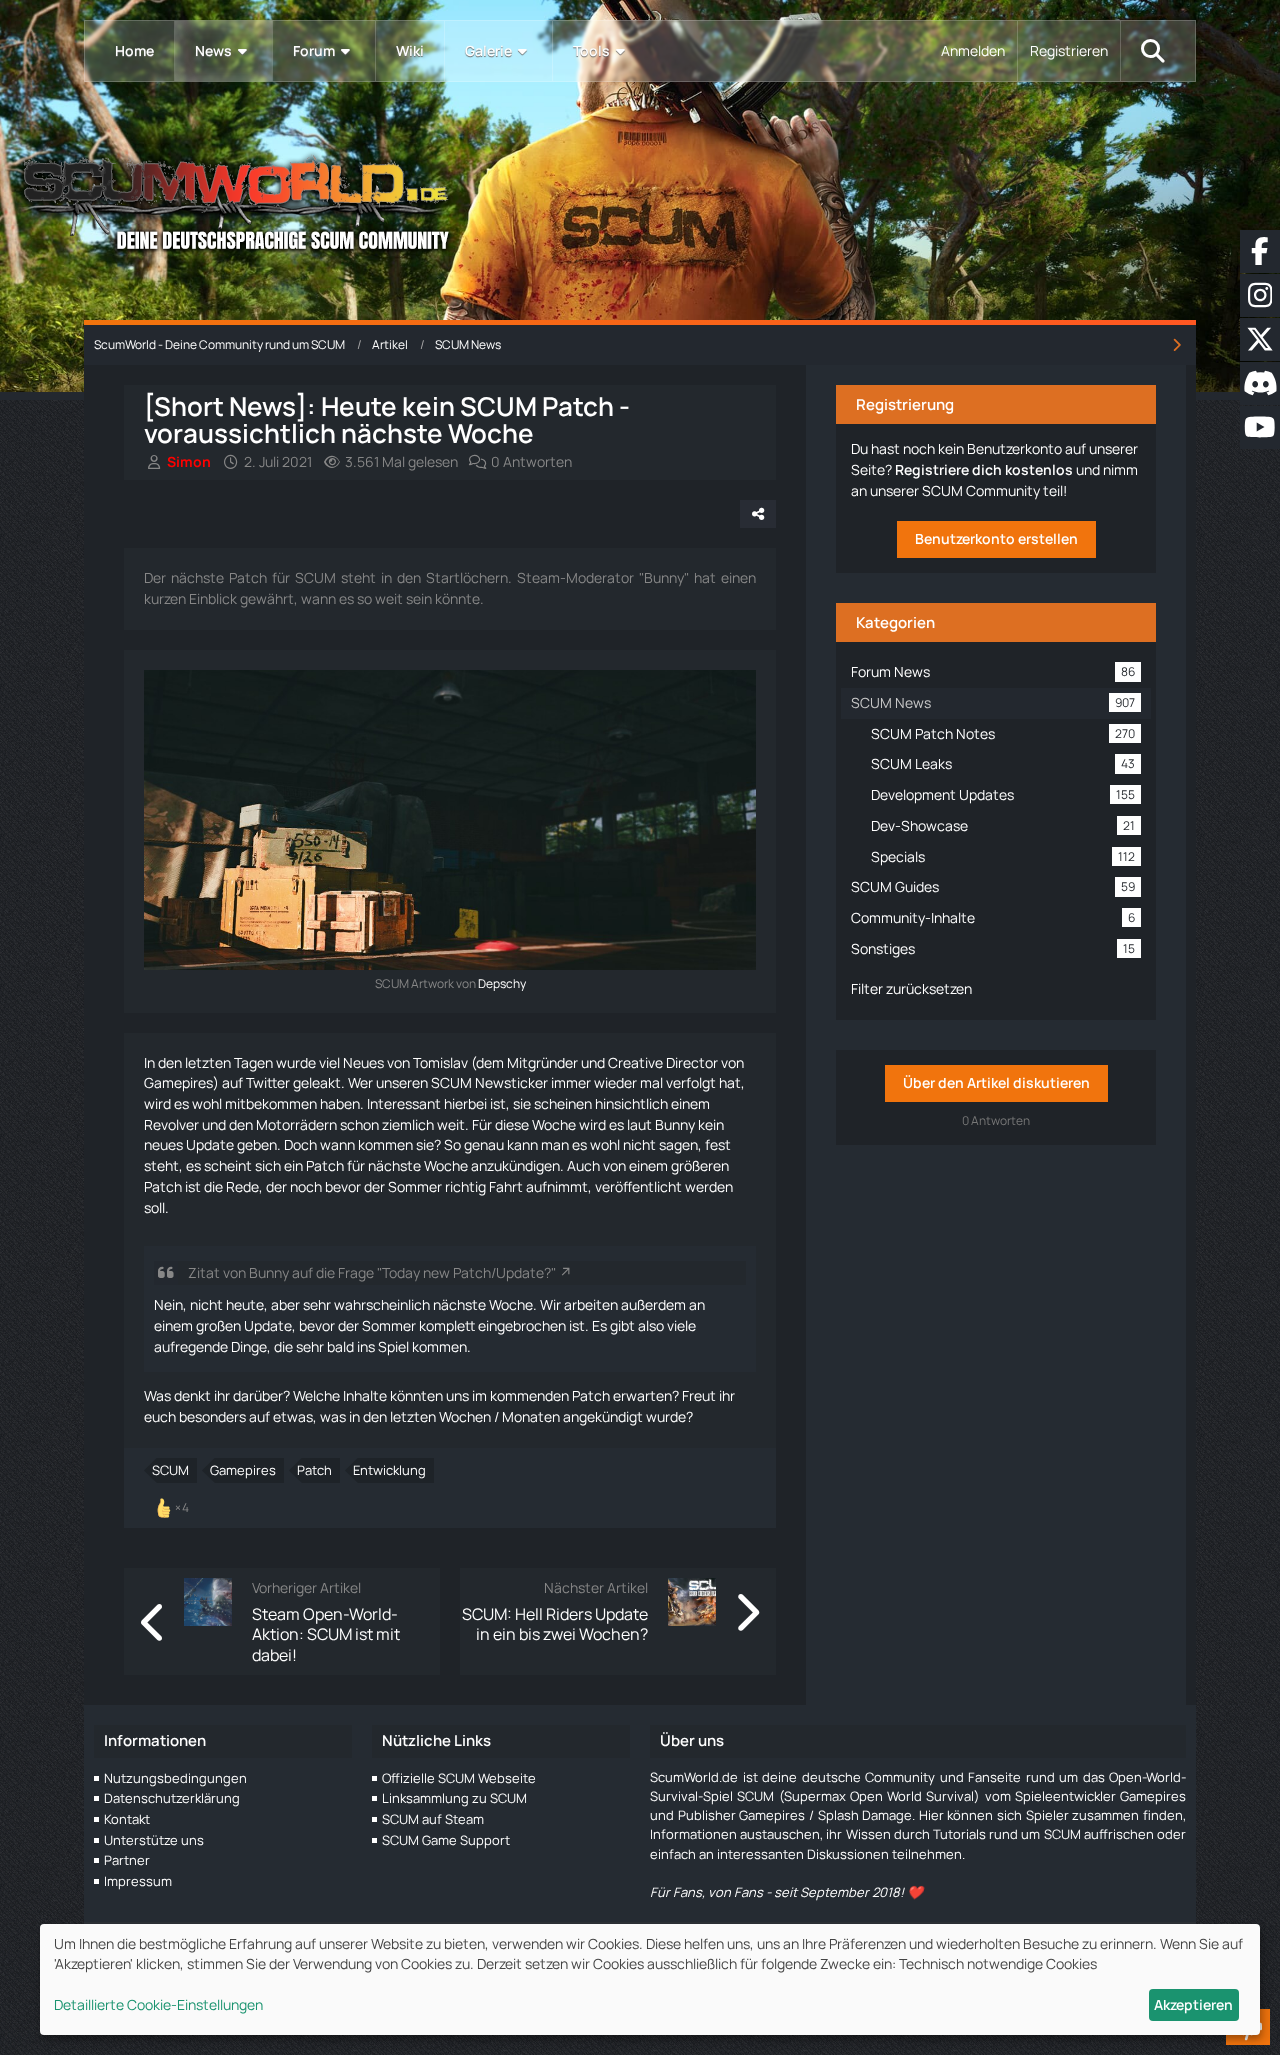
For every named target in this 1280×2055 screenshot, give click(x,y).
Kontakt (127, 1819)
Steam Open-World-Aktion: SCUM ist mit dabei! (326, 1634)
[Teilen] (758, 514)
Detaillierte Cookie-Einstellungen (158, 2004)
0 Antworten (531, 461)
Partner (127, 1860)
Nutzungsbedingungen (175, 1778)
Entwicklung (389, 1470)
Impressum (138, 1881)
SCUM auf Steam (433, 1819)
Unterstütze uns (154, 1840)
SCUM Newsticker (489, 1082)
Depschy (502, 983)
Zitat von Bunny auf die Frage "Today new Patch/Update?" (372, 1272)
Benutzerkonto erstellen (996, 538)
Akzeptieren (1193, 2004)
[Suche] (1153, 51)
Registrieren (1069, 50)
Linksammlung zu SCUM (454, 1798)
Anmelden (973, 50)
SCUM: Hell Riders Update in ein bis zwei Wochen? (555, 1624)
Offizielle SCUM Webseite (459, 1778)
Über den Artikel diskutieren (996, 1082)
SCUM (170, 1470)
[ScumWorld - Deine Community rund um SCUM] (640, 200)
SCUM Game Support (446, 1840)
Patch (314, 1470)
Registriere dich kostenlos (984, 469)
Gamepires (243, 1470)
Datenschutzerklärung (172, 1798)
